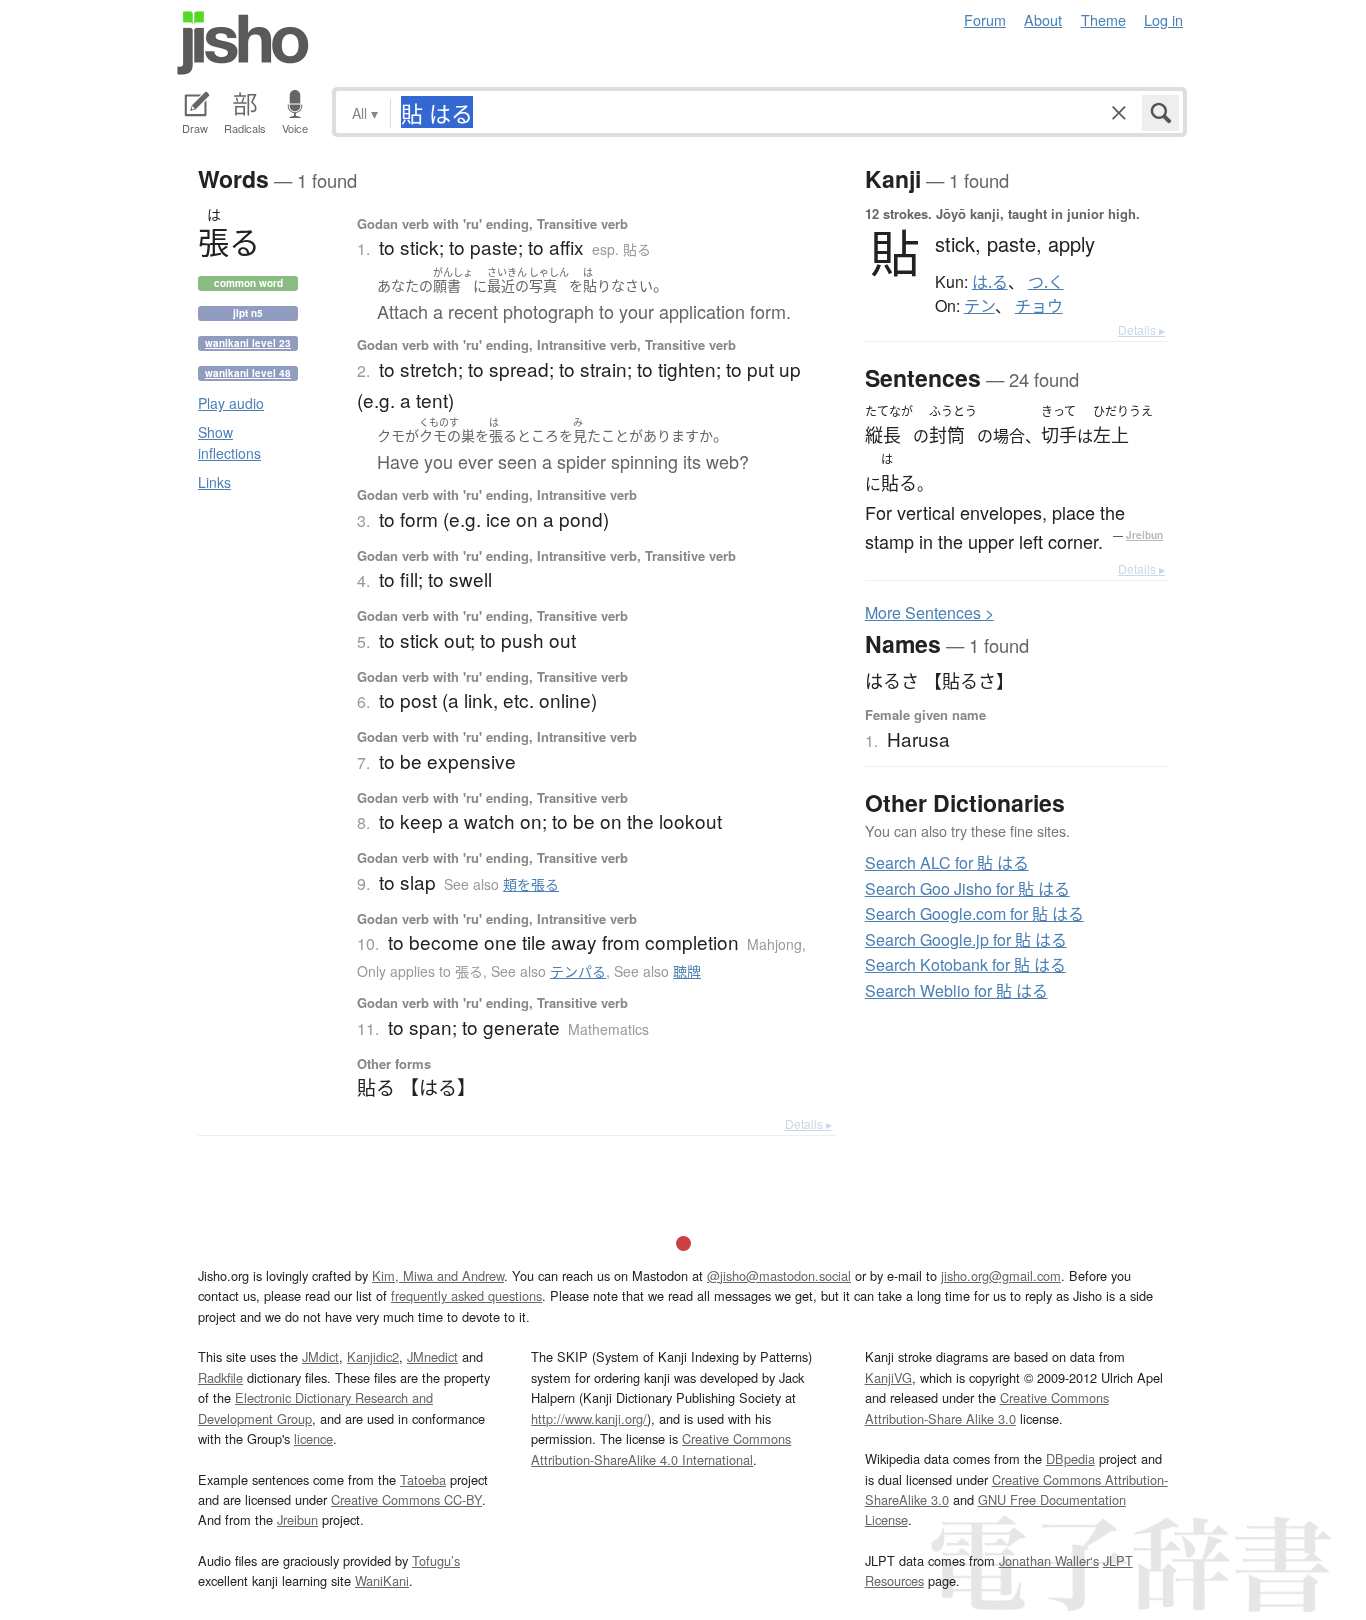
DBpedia (1070, 1458)
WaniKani (382, 1580)
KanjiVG (888, 1377)
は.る (990, 282)
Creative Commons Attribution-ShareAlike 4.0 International (661, 1448)
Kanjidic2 (373, 1356)
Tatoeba (423, 1479)
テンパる (578, 971)
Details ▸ (808, 1123)
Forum (985, 19)
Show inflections (229, 442)
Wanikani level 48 (248, 373)
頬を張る (531, 884)
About (1043, 19)
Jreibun (1144, 535)
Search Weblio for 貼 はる (956, 990)
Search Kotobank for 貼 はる (965, 964)
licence (313, 1438)
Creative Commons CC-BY (406, 1499)
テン (979, 306)
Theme (1103, 19)
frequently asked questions (466, 1295)
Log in (1163, 19)
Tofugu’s (436, 1560)
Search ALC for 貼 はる (947, 862)
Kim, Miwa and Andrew (438, 1275)
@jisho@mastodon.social (779, 1275)
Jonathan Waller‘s (1049, 1560)
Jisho (243, 43)
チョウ (1039, 306)
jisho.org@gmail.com (1001, 1275)
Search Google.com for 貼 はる (974, 913)
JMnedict (432, 1356)
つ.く (1046, 282)
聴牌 (687, 971)
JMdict (320, 1356)
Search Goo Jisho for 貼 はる (967, 888)
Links (214, 482)
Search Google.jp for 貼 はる (966, 939)
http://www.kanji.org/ (589, 1418)
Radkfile (220, 1377)
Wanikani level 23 (248, 343)
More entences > (929, 612)
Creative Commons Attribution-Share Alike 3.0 (987, 1407)
